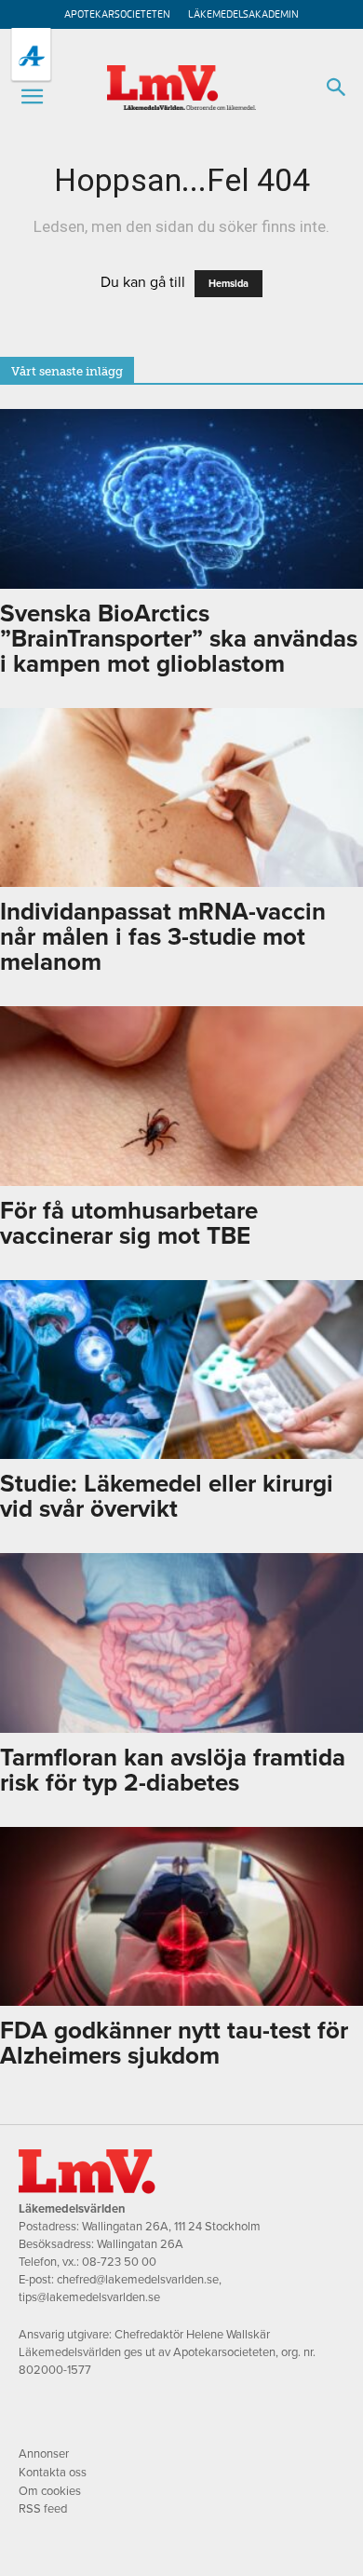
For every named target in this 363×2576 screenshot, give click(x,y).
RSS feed (43, 2509)
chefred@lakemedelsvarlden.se (138, 2280)
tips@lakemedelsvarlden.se (89, 2297)
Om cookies (50, 2491)
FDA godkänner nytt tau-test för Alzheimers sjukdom (174, 2043)
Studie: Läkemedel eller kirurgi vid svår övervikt (167, 1496)
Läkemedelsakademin (243, 14)
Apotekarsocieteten (117, 14)
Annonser (44, 2454)
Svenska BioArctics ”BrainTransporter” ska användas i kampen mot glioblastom (179, 639)
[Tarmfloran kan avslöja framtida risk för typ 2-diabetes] (181, 1643)
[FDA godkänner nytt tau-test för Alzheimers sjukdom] (181, 1917)
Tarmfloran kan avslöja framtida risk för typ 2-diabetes (173, 1770)
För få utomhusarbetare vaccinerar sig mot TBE (129, 1223)
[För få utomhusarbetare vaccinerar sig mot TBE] (181, 1096)
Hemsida (229, 284)
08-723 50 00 (119, 2262)
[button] (32, 97)
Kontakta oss (53, 2473)
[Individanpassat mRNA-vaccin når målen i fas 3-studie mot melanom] (181, 798)
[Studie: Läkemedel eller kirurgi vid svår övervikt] (181, 1370)
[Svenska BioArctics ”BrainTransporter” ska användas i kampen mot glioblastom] (181, 499)
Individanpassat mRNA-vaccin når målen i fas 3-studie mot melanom (163, 937)
